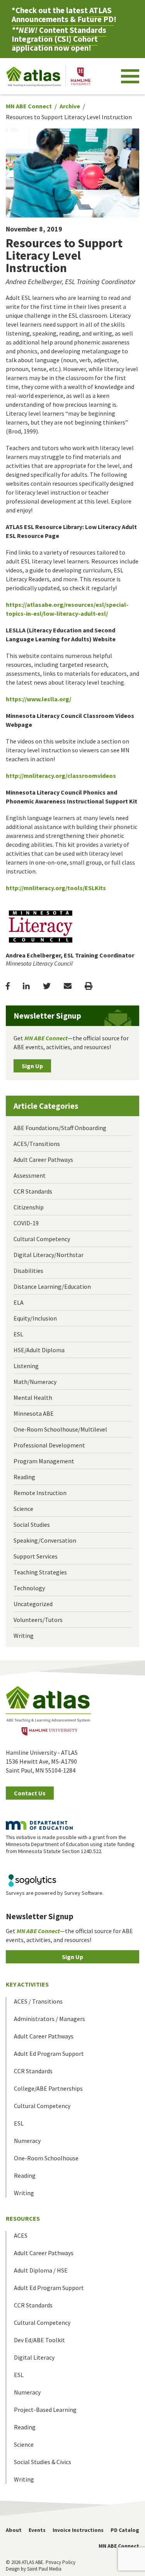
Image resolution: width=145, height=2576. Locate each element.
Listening (26, 1366)
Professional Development (49, 1445)
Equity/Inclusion (35, 1318)
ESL (18, 1334)
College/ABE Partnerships (48, 2088)
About (14, 2530)
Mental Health (33, 1398)
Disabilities (28, 1271)
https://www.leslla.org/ (38, 699)
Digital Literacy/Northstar (49, 1255)
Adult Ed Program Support (49, 2054)
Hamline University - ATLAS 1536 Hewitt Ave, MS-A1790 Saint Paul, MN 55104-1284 (42, 1761)
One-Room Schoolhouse (46, 2158)
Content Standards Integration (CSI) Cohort (59, 34)
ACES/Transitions (37, 1144)
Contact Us (30, 1793)
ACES (21, 2235)
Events (37, 2530)
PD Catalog (125, 2530)
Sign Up (32, 1066)
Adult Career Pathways (43, 1160)
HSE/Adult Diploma (39, 1350)
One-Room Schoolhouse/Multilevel (60, 1429)
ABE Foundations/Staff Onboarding (60, 1128)
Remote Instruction (40, 1493)
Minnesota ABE (34, 1413)
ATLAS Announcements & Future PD (63, 15)
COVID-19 (26, 1223)
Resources (23, 2218)
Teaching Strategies (40, 1572)
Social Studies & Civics (43, 2462)
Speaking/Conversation (45, 1540)
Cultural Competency (42, 1239)
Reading (24, 1477)
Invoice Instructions (78, 2530)
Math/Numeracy (35, 1382)
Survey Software (83, 1893)
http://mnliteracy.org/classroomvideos (61, 776)
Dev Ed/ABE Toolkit (39, 2340)
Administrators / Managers (49, 2019)
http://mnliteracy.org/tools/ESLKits (56, 888)
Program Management (44, 1461)
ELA (19, 1302)
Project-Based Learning (45, 2410)
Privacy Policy (61, 2562)
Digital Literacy (34, 2357)
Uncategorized (33, 1604)
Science (23, 1509)
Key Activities (27, 1984)
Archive (70, 106)
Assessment (30, 1175)
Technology (29, 1588)
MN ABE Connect (29, 106)
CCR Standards (33, 1191)
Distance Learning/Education (52, 1286)
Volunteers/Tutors (38, 1620)
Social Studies (32, 1524)
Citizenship (29, 1207)
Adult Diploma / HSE (41, 2270)
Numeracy (27, 2141)
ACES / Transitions (38, 2001)
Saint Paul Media (44, 2569)
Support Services (36, 1556)
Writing (24, 1636)
